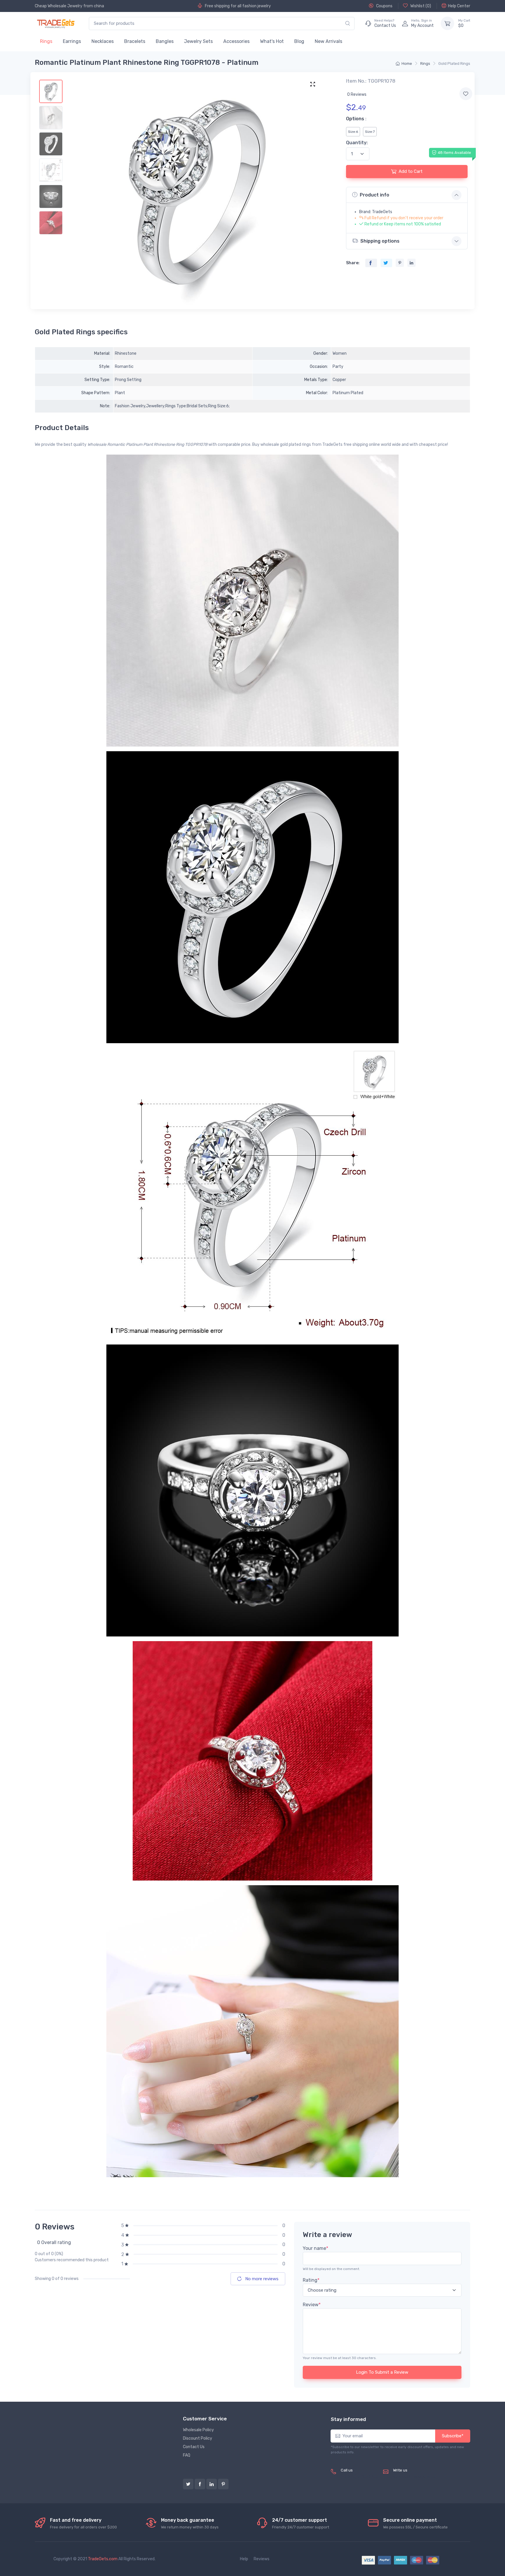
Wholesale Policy (198, 2430)
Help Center (459, 6)
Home (407, 64)
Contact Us (194, 2447)
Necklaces (103, 41)
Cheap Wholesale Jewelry (59, 6)
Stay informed (348, 2419)
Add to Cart (411, 171)
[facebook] (200, 2484)
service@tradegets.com (416, 2477)
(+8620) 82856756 (360, 2477)
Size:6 (353, 132)
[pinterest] (223, 2484)
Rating (311, 2280)
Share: (353, 263)
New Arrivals (328, 41)
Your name (315, 2248)
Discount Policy (198, 2438)
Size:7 (370, 132)
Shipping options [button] (380, 241)
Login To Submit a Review (382, 2372)
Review (312, 2305)
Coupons (384, 6)
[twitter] (188, 2484)
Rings (46, 41)
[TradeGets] (56, 24)
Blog (299, 41)
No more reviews (261, 2279)
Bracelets (135, 41)
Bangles (165, 41)
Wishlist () (420, 6)
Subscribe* (453, 2436)
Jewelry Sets (198, 41)
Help (244, 2559)
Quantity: (357, 143)
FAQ (187, 2455)
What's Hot (272, 41)
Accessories (236, 41)
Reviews (262, 2559)
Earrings (72, 41)
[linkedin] (212, 2484)
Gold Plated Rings (454, 64)
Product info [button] (375, 195)
